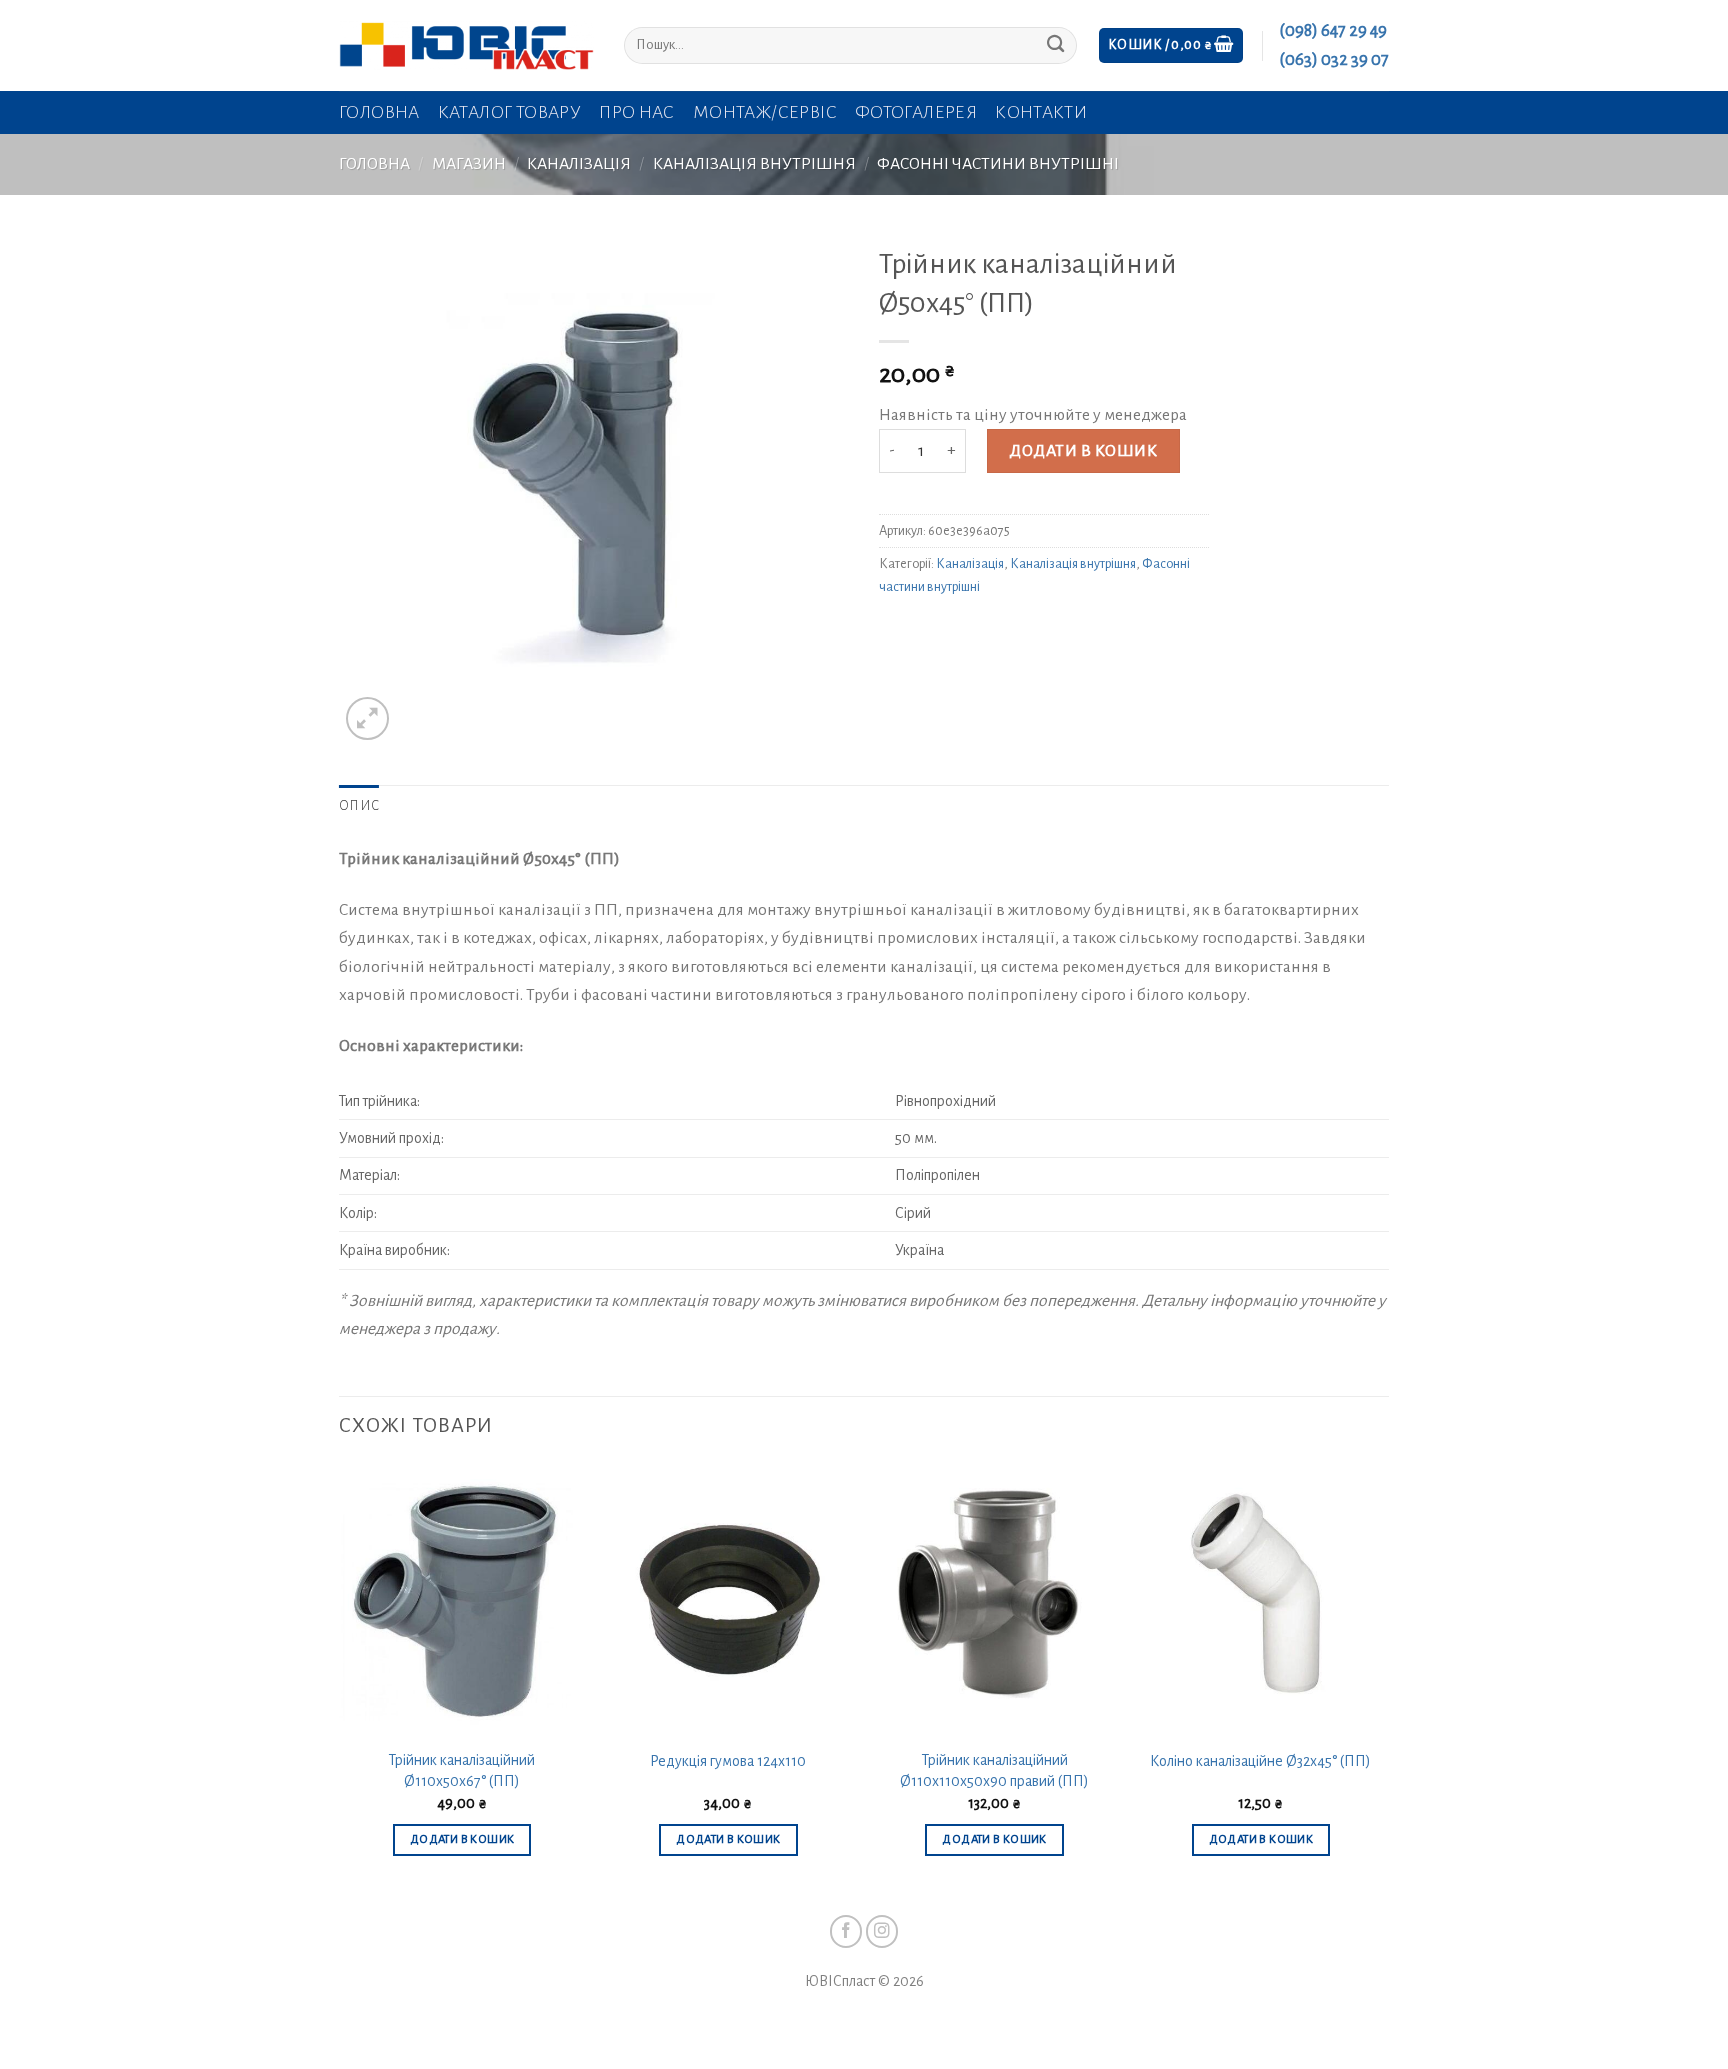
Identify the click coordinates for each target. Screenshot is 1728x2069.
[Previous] (340, 1679)
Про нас (637, 112)
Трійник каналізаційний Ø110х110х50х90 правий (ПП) (994, 1770)
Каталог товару (509, 112)
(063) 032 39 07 (1334, 60)
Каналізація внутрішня (754, 164)
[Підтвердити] (1055, 45)
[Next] (1383, 1679)
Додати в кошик (1083, 451)
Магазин (469, 164)
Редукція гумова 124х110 (728, 1761)
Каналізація (579, 164)
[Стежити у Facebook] (846, 1931)
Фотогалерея (916, 112)
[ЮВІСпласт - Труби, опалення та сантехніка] (466, 45)
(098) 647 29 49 (1333, 31)
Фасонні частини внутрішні (998, 164)
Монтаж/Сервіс (765, 112)
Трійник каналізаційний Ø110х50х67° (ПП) (462, 1770)
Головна (379, 112)
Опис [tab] (359, 806)
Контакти (1041, 112)
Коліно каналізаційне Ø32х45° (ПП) (1260, 1761)
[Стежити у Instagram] (882, 1931)
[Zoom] (367, 718)
